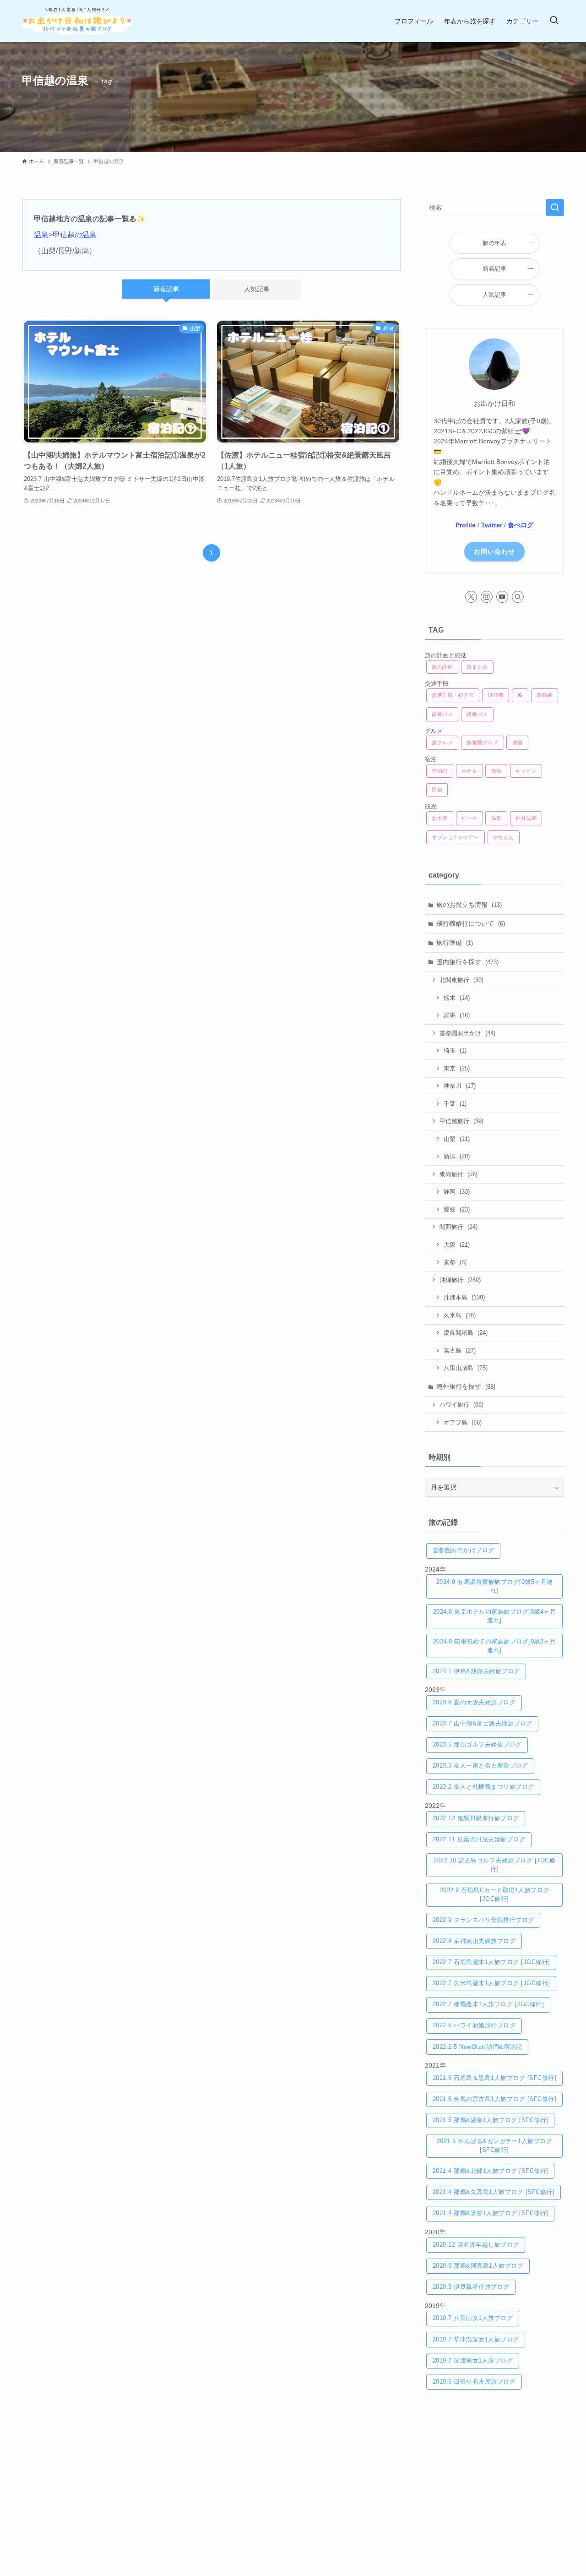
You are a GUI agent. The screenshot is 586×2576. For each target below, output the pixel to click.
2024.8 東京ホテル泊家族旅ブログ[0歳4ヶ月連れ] (495, 1616)
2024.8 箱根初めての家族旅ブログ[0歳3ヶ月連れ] (495, 1646)
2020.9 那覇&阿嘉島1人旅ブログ (478, 2266)
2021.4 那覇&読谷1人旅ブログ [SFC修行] (491, 2213)
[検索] (518, 597)
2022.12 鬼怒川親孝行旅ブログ (476, 1818)
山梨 (457, 1139)
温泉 (41, 235)
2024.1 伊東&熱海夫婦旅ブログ (476, 1671)
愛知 (457, 1209)
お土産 (440, 818)
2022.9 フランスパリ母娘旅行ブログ (483, 1920)
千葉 (455, 1104)
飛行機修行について (471, 923)
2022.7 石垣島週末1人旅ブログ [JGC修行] (491, 1962)
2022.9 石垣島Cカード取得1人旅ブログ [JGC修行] (495, 1895)
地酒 (518, 742)
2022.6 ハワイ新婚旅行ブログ (474, 2025)
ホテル (469, 771)
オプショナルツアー (456, 837)
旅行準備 (455, 943)
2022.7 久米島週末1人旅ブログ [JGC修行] (491, 1983)
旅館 (496, 771)
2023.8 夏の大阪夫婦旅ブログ (474, 1703)
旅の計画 (442, 667)
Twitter (492, 525)
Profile (466, 525)
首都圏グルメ (482, 742)
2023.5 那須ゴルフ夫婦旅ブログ (477, 1745)
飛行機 (496, 695)
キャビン (526, 771)
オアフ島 (463, 1422)
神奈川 (460, 1086)
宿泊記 (440, 771)
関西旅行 (458, 1227)
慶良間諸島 (466, 1333)
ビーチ (469, 818)
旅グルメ (442, 742)
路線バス (477, 714)
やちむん (504, 837)
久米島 (460, 1315)
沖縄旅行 (460, 1280)
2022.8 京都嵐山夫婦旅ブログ (474, 1941)
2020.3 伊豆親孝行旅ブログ (471, 2287)
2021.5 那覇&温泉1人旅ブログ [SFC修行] (491, 2120)
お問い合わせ (494, 551)
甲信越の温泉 (75, 235)
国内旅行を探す (467, 962)
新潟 (457, 1156)
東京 (457, 1068)
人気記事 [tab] (257, 289)
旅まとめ (477, 667)
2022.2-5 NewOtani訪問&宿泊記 (477, 2047)
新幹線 (545, 695)
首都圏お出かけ (467, 1033)
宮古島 (460, 1351)
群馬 (457, 1015)
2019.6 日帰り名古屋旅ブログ (474, 2382)
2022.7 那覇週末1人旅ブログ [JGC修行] (488, 2004)
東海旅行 (458, 1174)
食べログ (521, 525)
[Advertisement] (494, 2468)
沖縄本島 (464, 1297)
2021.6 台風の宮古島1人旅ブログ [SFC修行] (495, 2099)
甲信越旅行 (461, 1121)
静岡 (457, 1192)
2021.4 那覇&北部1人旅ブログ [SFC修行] (491, 2171)
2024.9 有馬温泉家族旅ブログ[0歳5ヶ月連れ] (495, 1586)
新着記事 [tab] (166, 289)
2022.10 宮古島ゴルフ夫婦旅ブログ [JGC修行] (494, 1865)
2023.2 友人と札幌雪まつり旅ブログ (483, 1787)
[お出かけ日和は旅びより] (77, 21)
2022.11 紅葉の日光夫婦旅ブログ (479, 1839)
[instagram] (487, 597)
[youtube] (502, 597)
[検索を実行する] (555, 207)
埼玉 (455, 1051)
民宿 (437, 790)
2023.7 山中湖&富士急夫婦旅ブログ (483, 1724)
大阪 (457, 1245)
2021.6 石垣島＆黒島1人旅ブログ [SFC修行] (495, 2078)
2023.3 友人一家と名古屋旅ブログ (480, 1766)
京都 (455, 1262)
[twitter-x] (471, 597)
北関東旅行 (461, 980)
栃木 (457, 998)
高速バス (442, 714)
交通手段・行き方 (453, 695)
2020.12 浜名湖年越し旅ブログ (476, 2245)
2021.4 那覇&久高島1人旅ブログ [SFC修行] (494, 2192)
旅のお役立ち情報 (469, 905)
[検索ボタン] (554, 21)
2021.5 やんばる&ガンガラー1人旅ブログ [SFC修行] (495, 2146)
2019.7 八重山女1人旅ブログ (473, 2318)
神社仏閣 (526, 818)
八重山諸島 (466, 1368)
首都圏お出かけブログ (464, 1550)
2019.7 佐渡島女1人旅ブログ (473, 2361)
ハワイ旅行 (461, 1405)
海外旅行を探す (466, 1386)
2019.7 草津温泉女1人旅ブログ (476, 2340)
